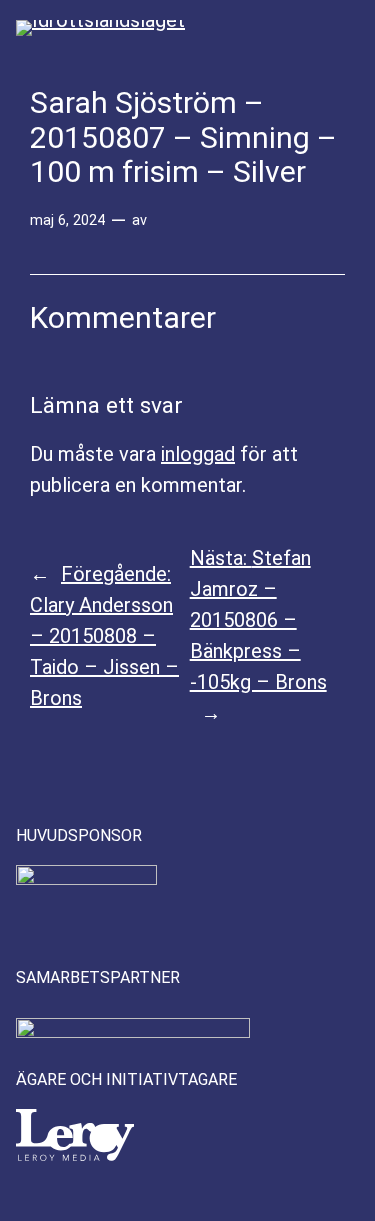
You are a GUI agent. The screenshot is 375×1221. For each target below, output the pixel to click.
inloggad (198, 454)
